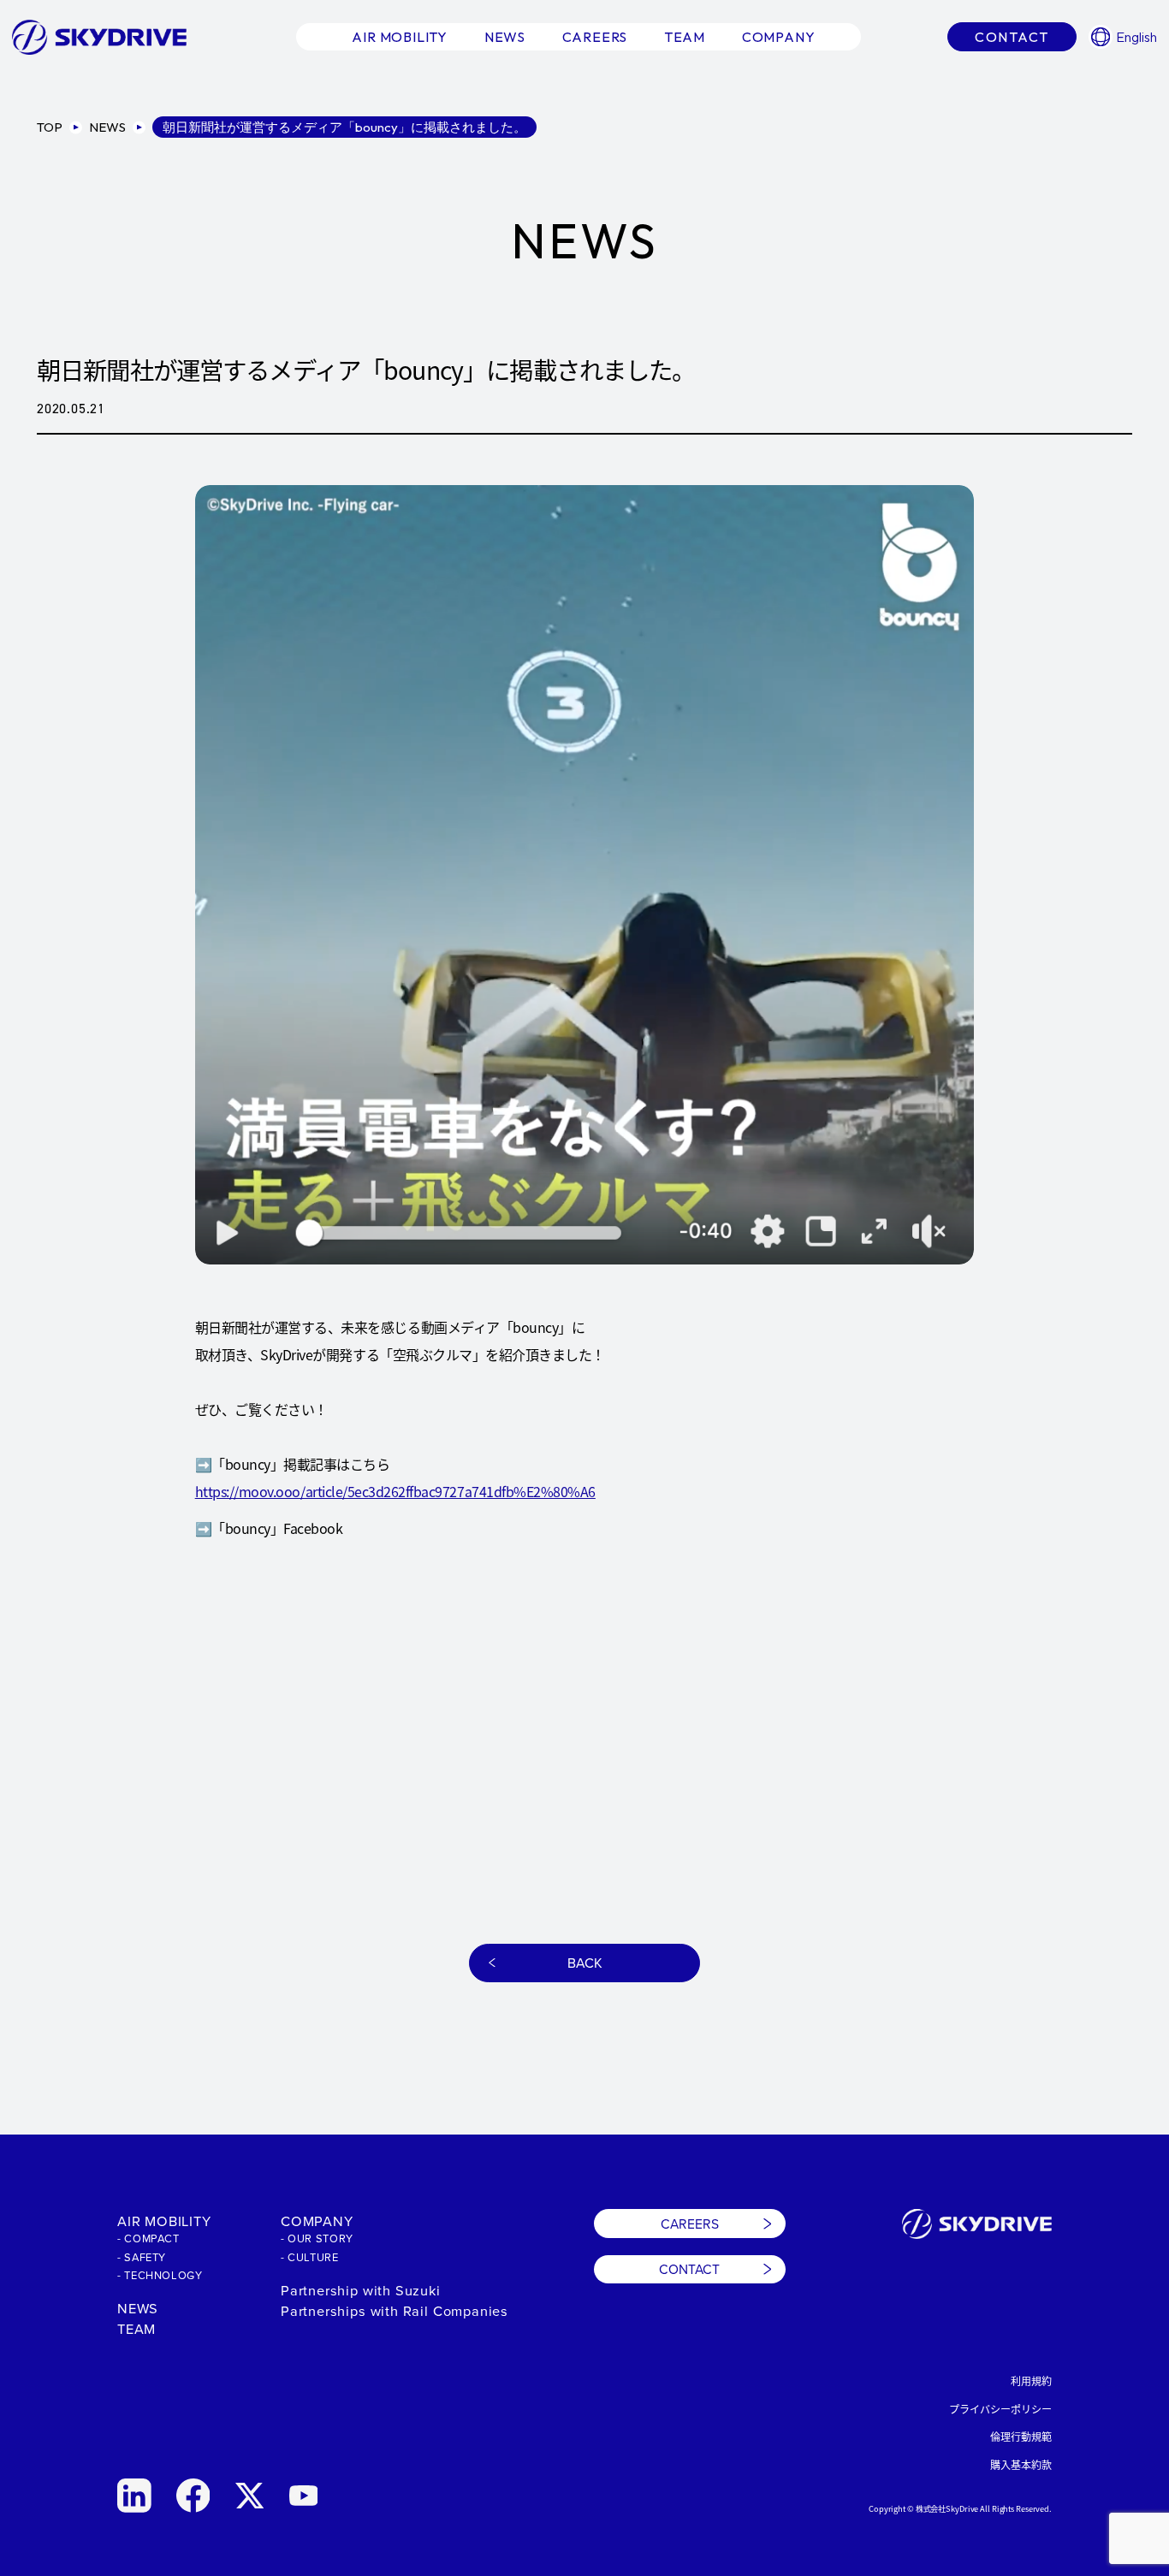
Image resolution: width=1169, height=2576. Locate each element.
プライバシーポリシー (1000, 2409)
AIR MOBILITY (164, 2221)
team (685, 37)
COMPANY (317, 2221)
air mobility (400, 37)
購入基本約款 (1021, 2464)
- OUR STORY (317, 2238)
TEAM (136, 2328)
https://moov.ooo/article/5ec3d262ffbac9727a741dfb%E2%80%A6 (395, 1491)
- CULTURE (310, 2257)
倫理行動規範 (1021, 2436)
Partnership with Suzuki (361, 2290)
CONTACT (689, 2269)
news (505, 37)
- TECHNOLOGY (160, 2275)
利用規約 (1031, 2381)
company (779, 37)
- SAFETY (142, 2257)
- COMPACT (148, 2238)
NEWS (138, 2308)
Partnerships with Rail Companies (395, 2310)
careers (595, 37)
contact (1012, 37)
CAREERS (690, 2224)
